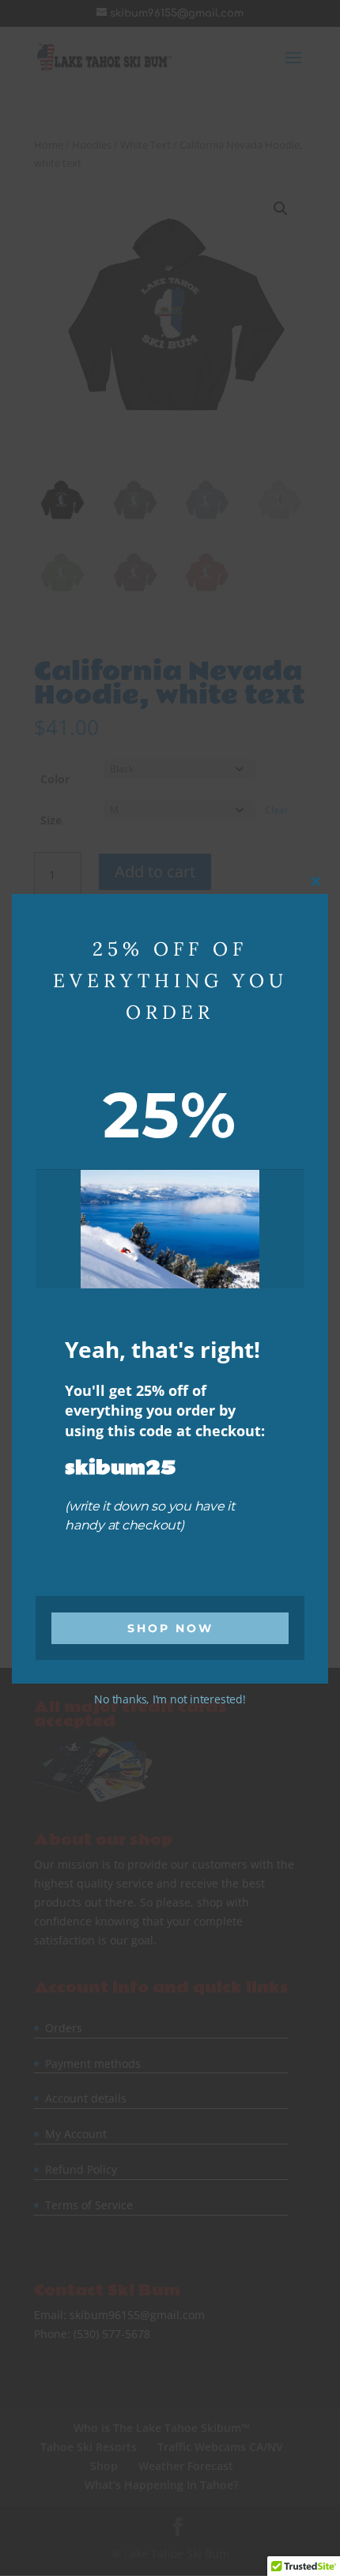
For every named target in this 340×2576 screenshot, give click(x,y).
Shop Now (170, 1628)
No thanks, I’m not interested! (170, 1699)
